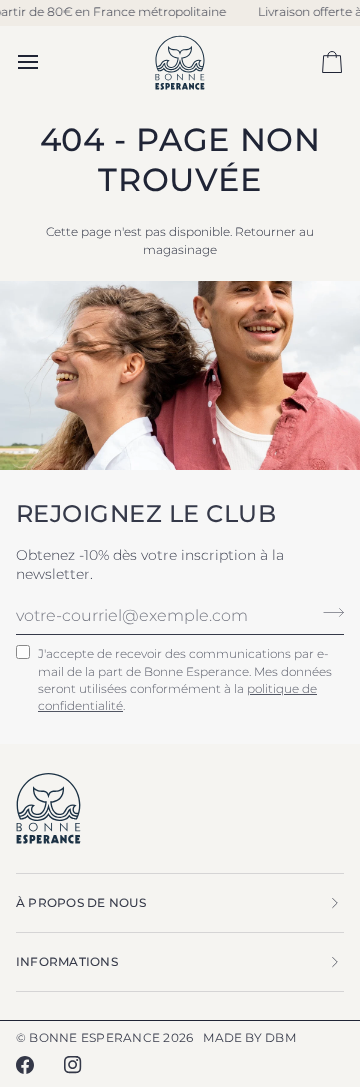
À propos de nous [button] (81, 902)
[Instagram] (73, 1065)
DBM (280, 1037)
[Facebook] (25, 1065)
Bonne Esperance (94, 1037)
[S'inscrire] (327, 613)
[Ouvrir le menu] (46, 62)
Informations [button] (67, 961)
